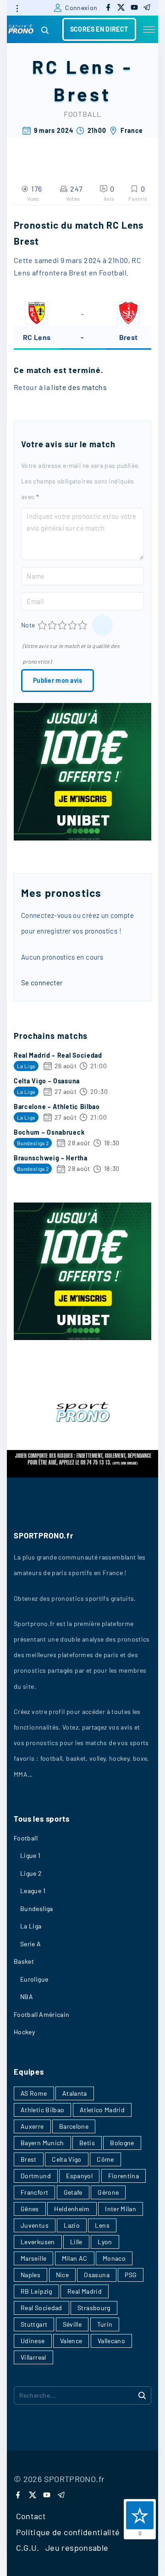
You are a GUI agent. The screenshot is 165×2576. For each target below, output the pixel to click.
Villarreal (33, 2357)
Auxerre (32, 2126)
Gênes (30, 2209)
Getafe (73, 2192)
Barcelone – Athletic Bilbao (57, 1107)
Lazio (72, 2225)
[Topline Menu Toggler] (17, 8)
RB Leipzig (36, 2291)
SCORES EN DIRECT (99, 29)
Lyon (105, 2242)
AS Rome (34, 2093)
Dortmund (36, 2176)
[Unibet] (82, 838)
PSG (131, 2275)
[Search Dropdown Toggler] (45, 30)
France (132, 130)
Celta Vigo (67, 2159)
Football (82, 114)
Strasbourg (94, 2308)
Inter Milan (121, 2209)
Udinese (33, 2341)
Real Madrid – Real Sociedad (58, 1055)
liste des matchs (79, 387)
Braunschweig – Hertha (51, 1158)
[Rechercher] (142, 2395)
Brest (82, 94)
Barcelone (74, 2126)
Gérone (108, 2192)
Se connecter (42, 983)
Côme (105, 2159)
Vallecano (111, 2341)
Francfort (34, 2192)
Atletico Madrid (102, 2110)
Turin (105, 2324)
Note (28, 625)
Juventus (35, 2225)
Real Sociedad (41, 2308)
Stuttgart (34, 2324)
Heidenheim (72, 2209)
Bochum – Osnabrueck (49, 1132)
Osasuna (97, 2275)
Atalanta (75, 2093)
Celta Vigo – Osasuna (47, 1081)
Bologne (122, 2143)
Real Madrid (85, 2291)
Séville (72, 2324)
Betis (87, 2143)
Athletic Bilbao (42, 2110)
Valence (71, 2341)
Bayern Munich (42, 2143)
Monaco (114, 2258)
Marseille (33, 2258)
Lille (76, 2242)
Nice (62, 2275)
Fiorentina (124, 2176)
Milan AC (75, 2258)
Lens (102, 2225)
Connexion (81, 8)
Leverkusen (38, 2242)
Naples (30, 2275)
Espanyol (79, 2176)
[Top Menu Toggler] (149, 29)
